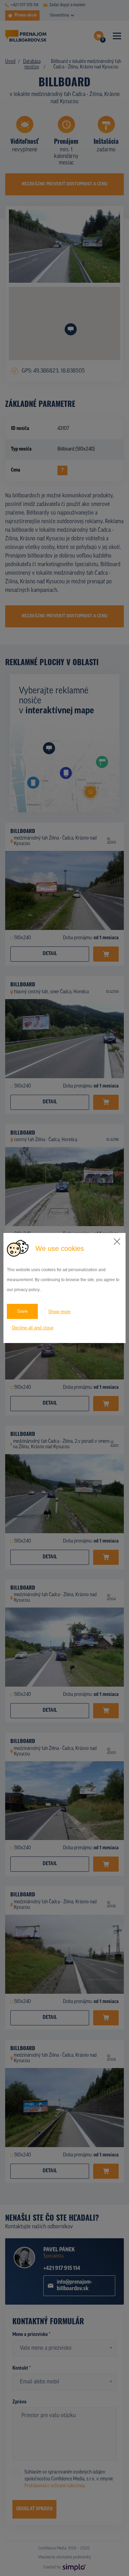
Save (22, 1311)
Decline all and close (33, 1328)
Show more (59, 1312)
